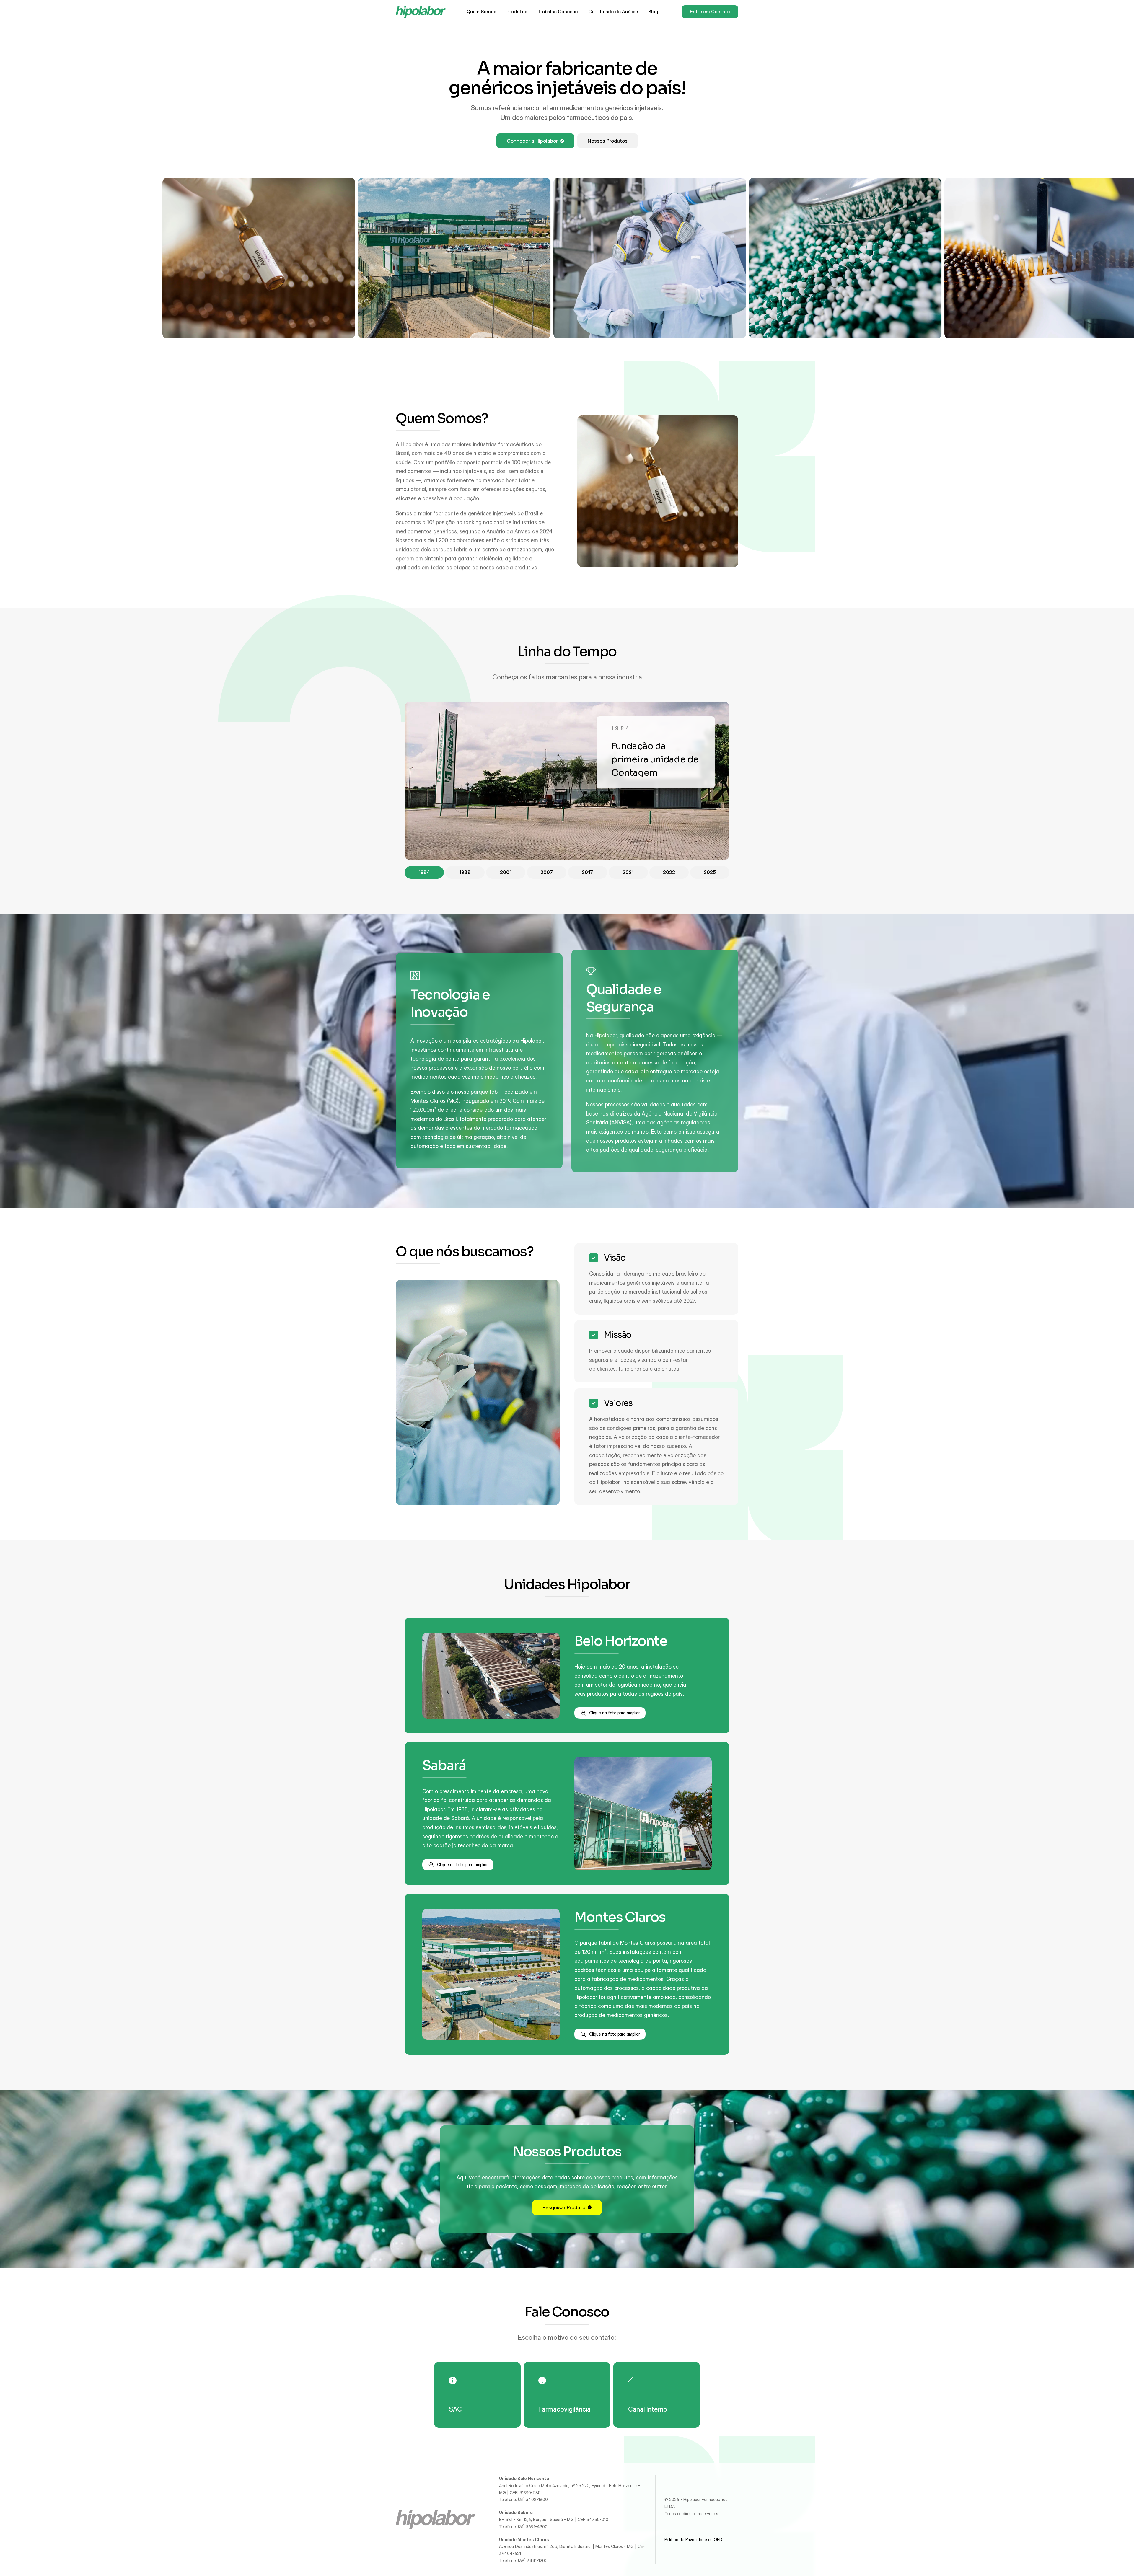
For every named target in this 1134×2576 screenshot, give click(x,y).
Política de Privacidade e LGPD (693, 2540)
